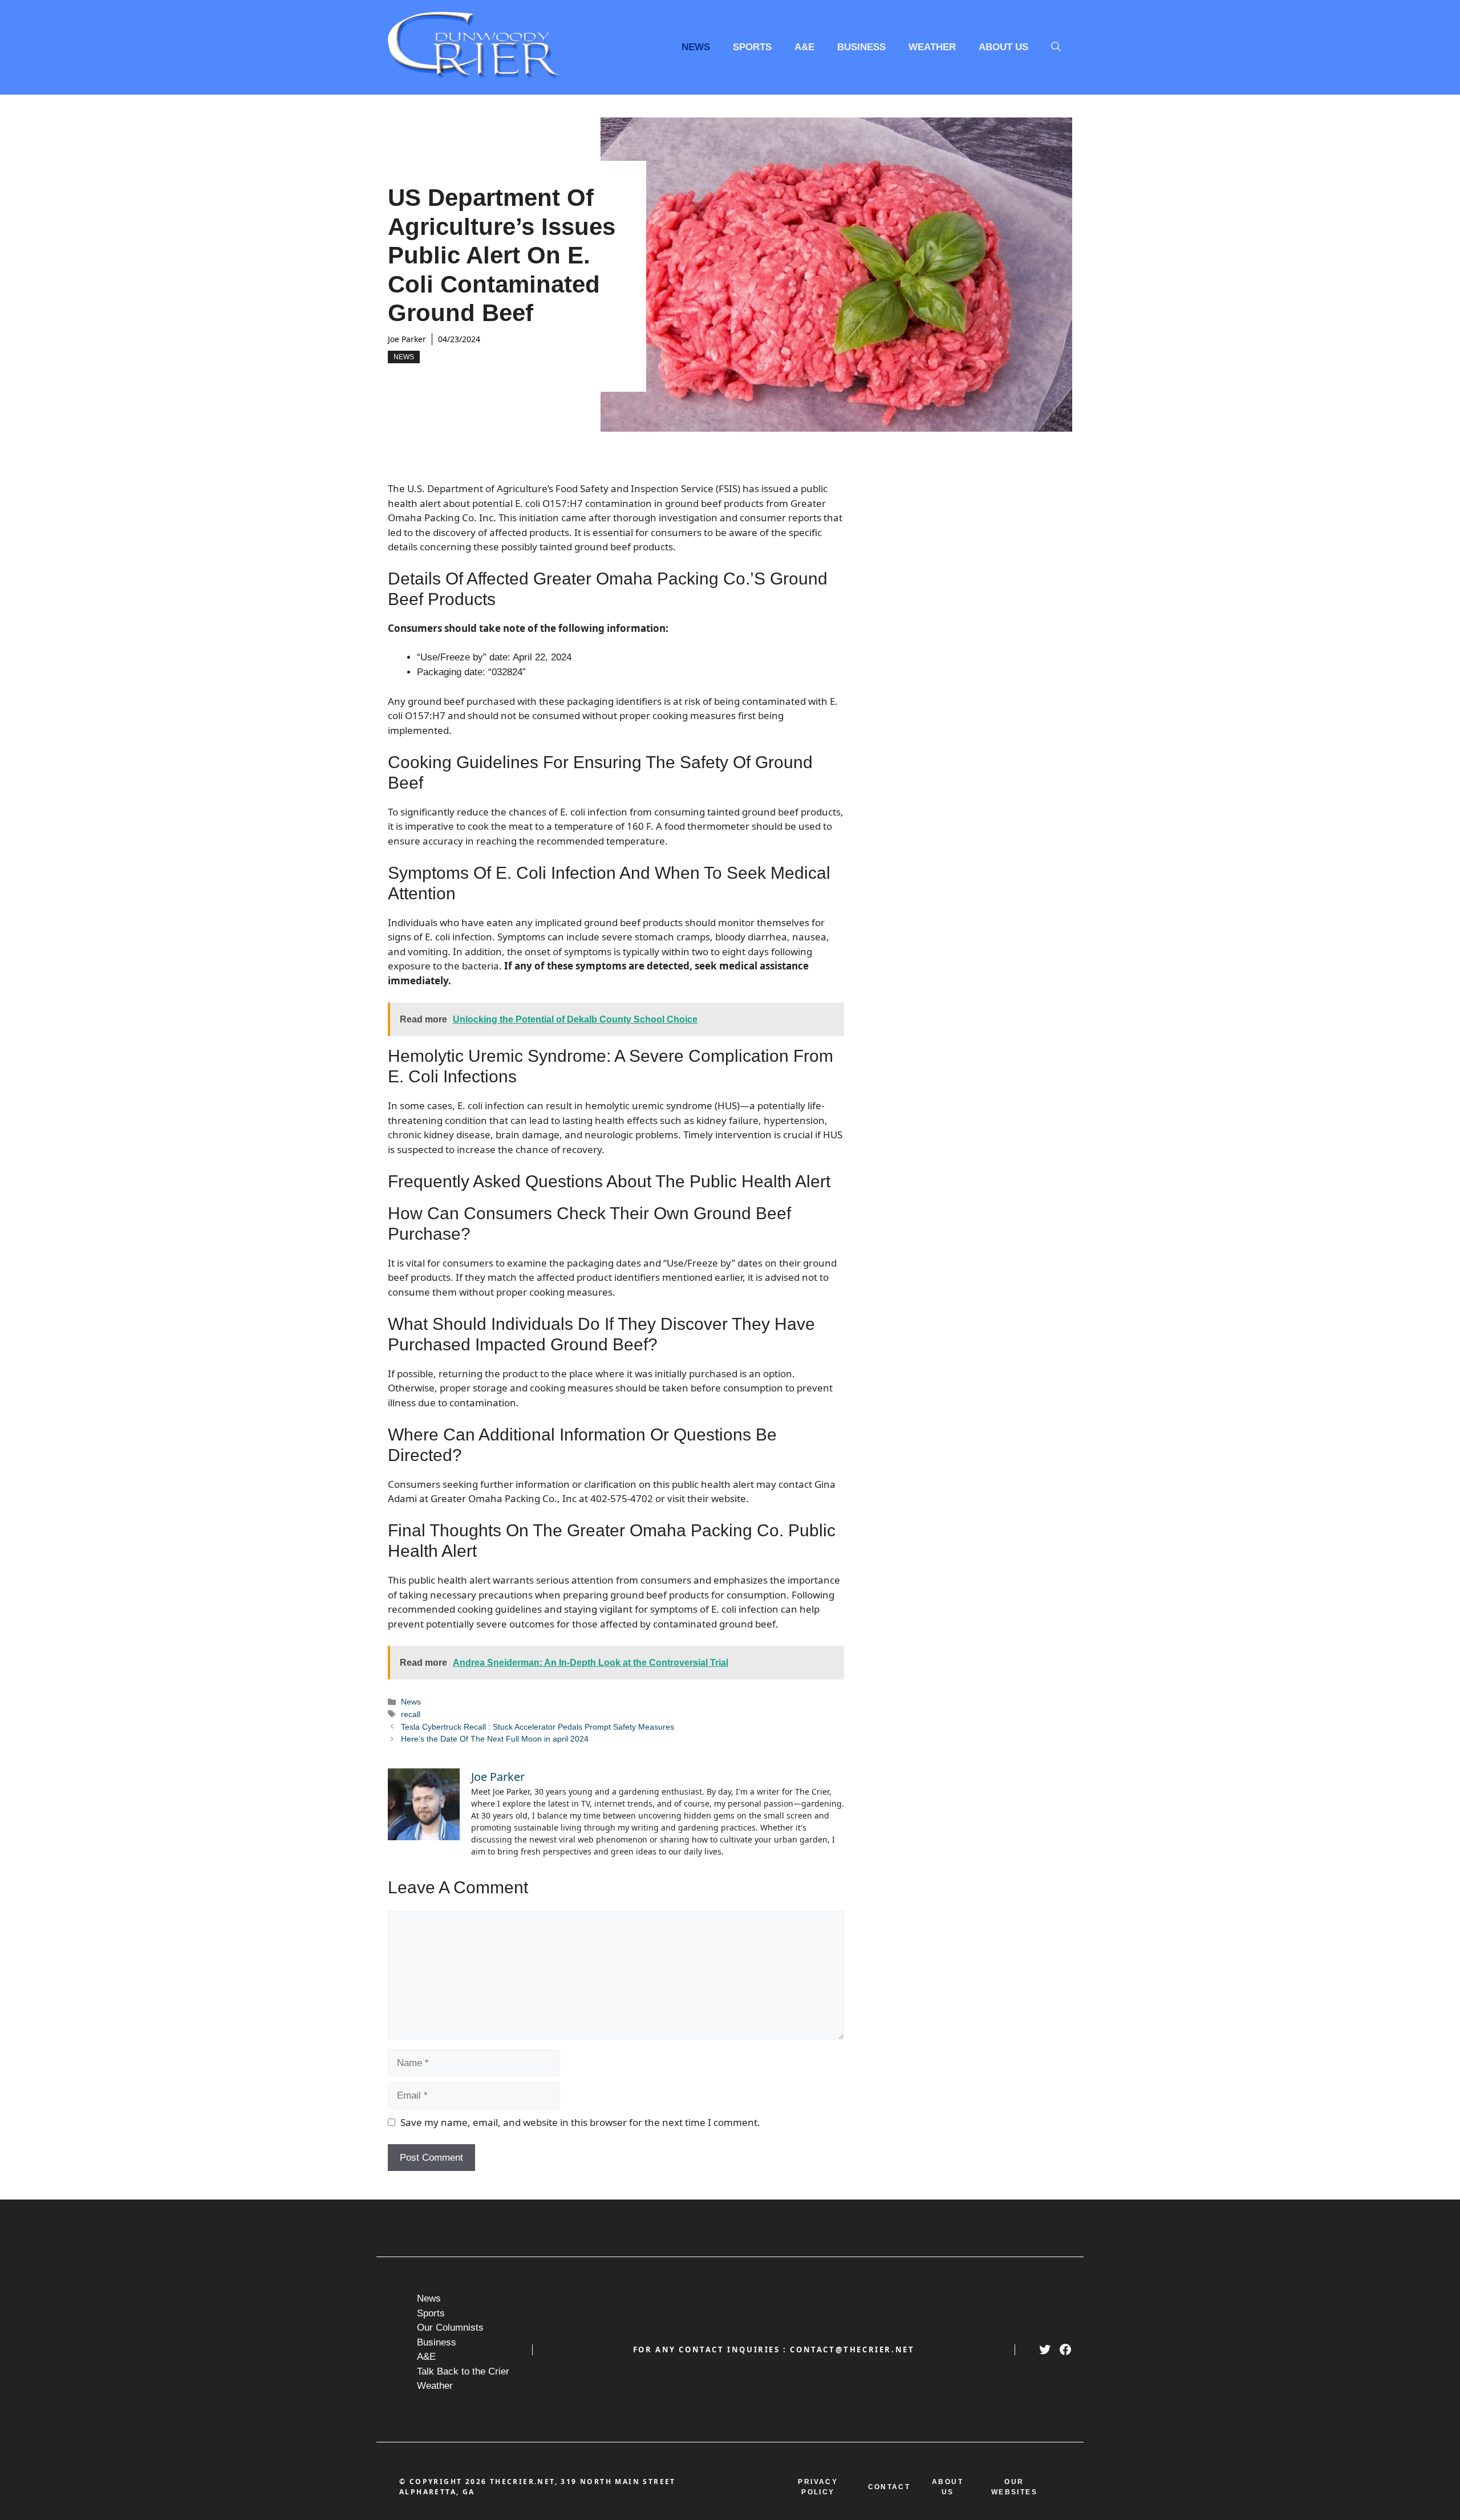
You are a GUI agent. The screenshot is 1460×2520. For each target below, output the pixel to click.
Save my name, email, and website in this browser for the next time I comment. (580, 2122)
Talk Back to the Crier (463, 2371)
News (696, 47)
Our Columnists (450, 2328)
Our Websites (1014, 2487)
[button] (1056, 47)
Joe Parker (407, 339)
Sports (752, 47)
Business (861, 47)
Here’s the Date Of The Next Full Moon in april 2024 (495, 1739)
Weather (932, 47)
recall (411, 1714)
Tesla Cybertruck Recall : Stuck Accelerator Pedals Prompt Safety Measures (538, 1727)
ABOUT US (948, 2487)
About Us (1003, 47)
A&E (804, 47)
